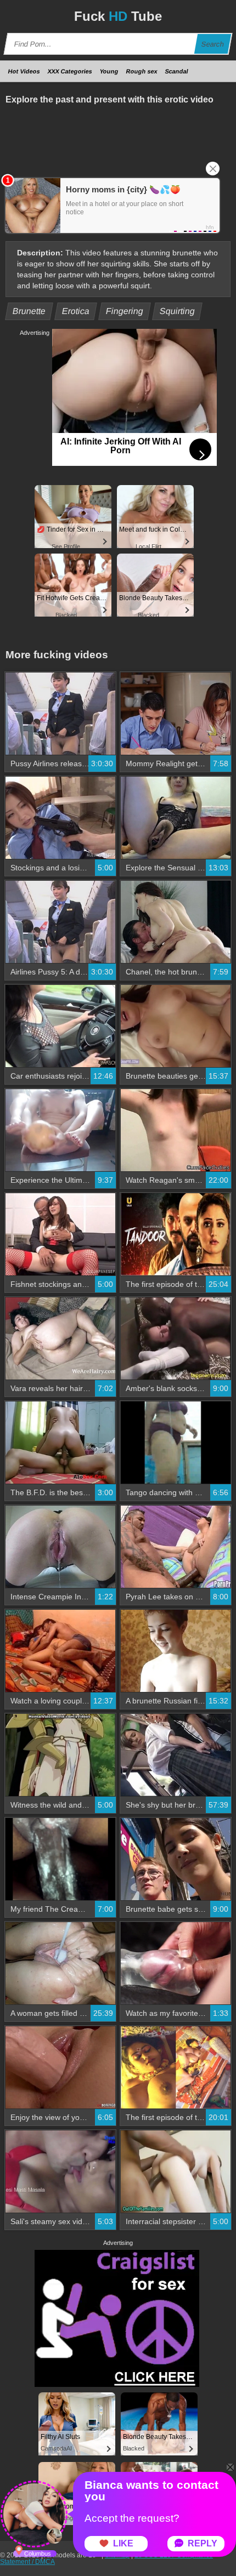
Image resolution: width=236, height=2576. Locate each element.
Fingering (125, 311)
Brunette (29, 311)
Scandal (177, 71)
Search (213, 44)
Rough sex (142, 71)
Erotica (76, 311)
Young (109, 71)
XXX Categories (70, 71)
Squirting (178, 311)
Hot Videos (24, 71)
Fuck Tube (118, 16)
